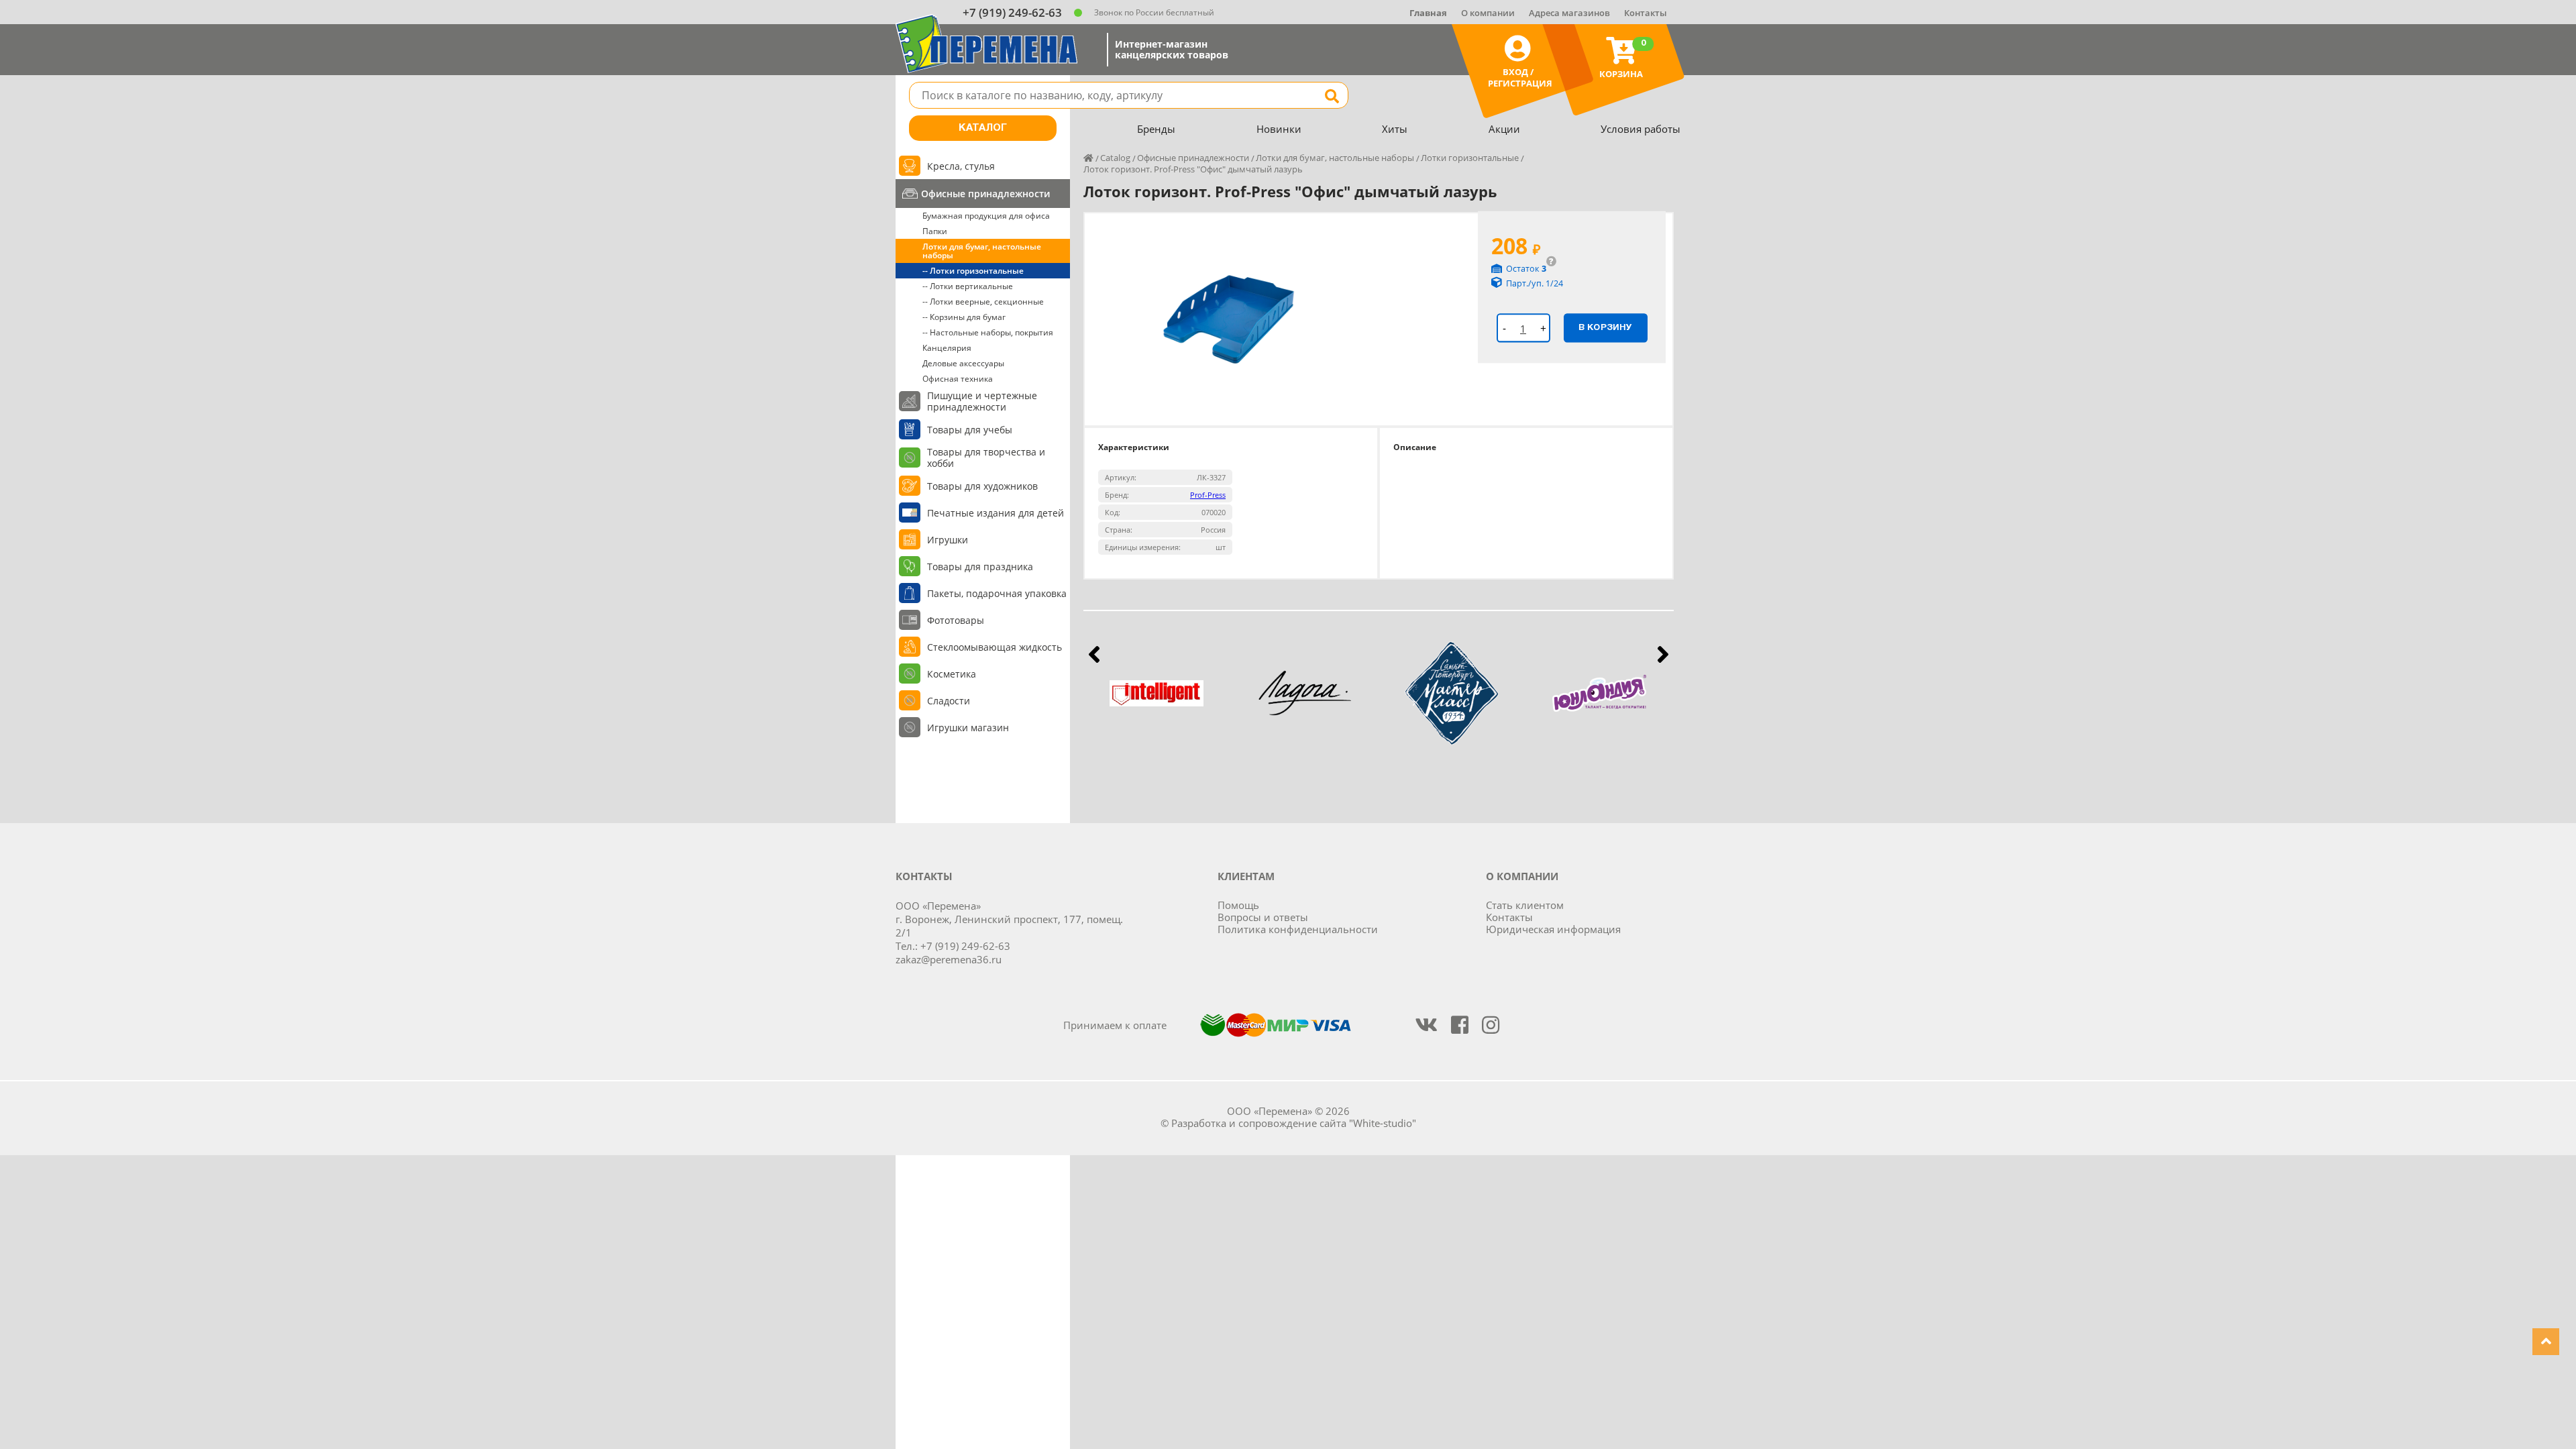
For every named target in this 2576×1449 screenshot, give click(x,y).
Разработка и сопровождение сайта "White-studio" (1294, 1123)
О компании (1488, 13)
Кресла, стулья (961, 166)
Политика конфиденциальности (1298, 929)
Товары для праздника (980, 567)
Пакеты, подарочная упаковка (997, 593)
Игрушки (948, 540)
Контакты (1646, 13)
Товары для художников (982, 486)
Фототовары (956, 620)
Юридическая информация (1553, 929)
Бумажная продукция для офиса (986, 216)
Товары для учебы (970, 430)
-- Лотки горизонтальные (973, 271)
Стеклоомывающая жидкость (995, 647)
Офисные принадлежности (985, 194)
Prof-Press (1208, 495)
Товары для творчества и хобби (986, 458)
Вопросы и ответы (1263, 917)
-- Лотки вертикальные (968, 286)
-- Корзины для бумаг (964, 317)
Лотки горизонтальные (1470, 158)
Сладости (949, 701)
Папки (935, 231)
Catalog (1115, 158)
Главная (1428, 13)
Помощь (1238, 905)
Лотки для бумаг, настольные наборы (982, 251)
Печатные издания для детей (996, 513)
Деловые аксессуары (963, 363)
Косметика (952, 674)
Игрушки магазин (968, 728)
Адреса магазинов (1569, 13)
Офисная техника (958, 379)
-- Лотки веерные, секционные (983, 302)
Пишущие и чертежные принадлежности (982, 401)
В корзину (1605, 327)
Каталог (983, 128)
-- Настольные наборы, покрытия (988, 332)
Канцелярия (947, 348)
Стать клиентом (1525, 905)
